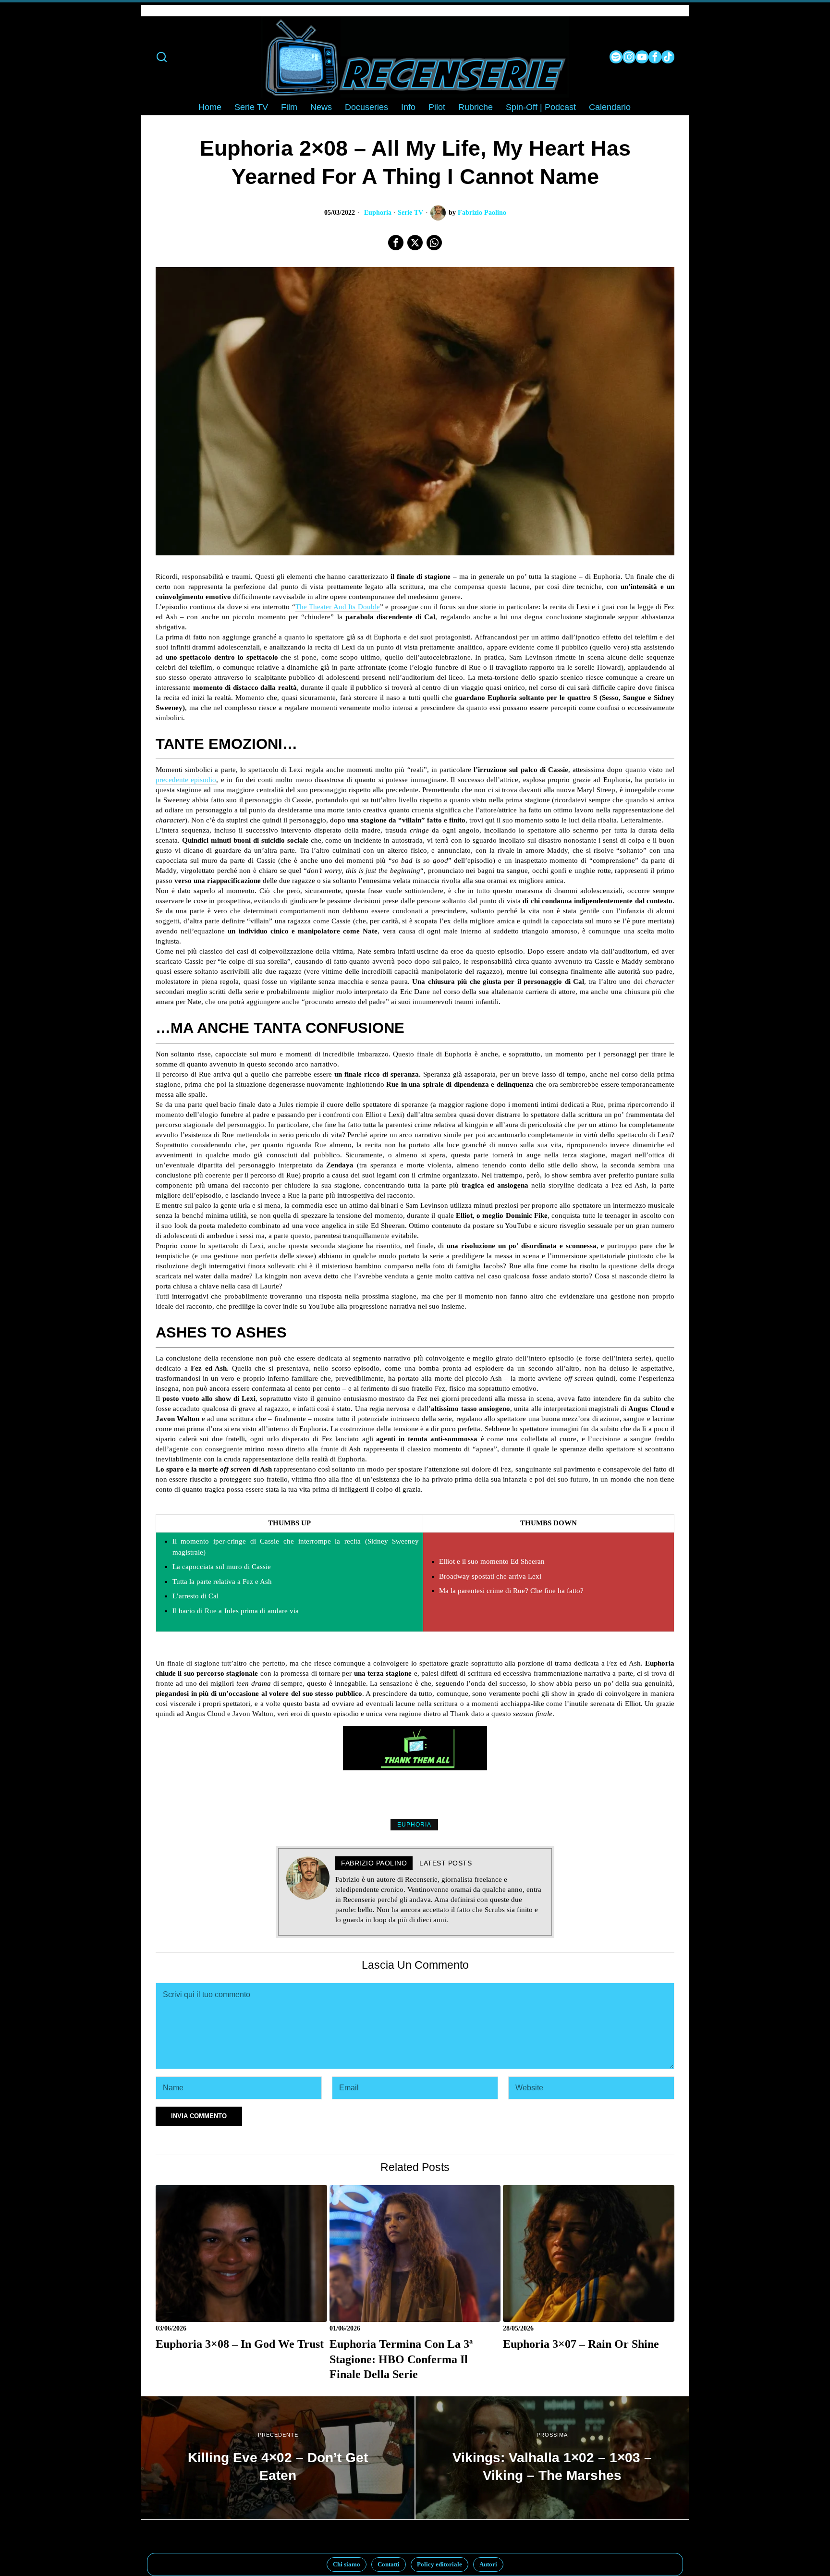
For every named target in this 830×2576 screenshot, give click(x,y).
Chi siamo (347, 2564)
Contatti (389, 2564)
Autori (488, 2564)
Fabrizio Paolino (482, 213)
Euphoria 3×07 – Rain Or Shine (581, 2344)
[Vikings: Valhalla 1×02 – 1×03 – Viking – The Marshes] (552, 2458)
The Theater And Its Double (338, 607)
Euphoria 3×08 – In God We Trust (240, 2344)
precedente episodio (186, 780)
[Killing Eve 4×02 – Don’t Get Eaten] (278, 2458)
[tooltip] (616, 57)
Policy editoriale (439, 2564)
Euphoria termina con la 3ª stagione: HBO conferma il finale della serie (401, 2359)
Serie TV (410, 213)
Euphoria (378, 213)
